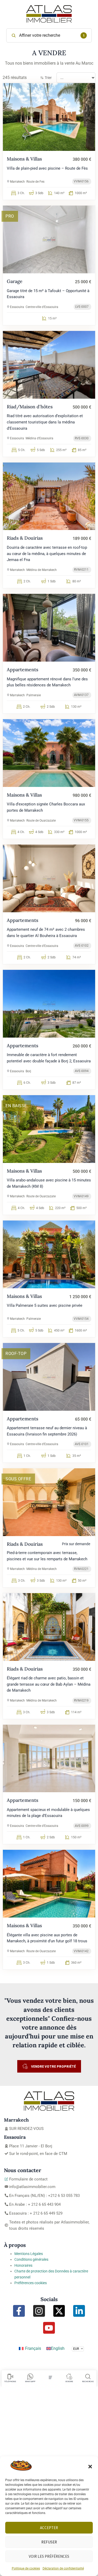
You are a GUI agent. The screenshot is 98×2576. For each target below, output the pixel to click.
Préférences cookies (31, 2283)
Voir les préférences (49, 2556)
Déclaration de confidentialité (63, 2568)
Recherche (88, 2381)
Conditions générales (31, 2259)
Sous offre (18, 1479)
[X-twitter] (59, 2311)
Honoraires (23, 2265)
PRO (10, 216)
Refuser (49, 2542)
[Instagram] (39, 2311)
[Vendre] (69, 2377)
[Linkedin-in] (79, 2311)
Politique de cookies (26, 2568)
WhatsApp (30, 2381)
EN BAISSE (16, 1106)
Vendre (69, 2381)
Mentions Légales (29, 2254)
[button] (90, 2467)
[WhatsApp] (30, 2377)
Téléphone (10, 2381)
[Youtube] (49, 2328)
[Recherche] (88, 2377)
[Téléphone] (10, 2377)
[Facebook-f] (19, 2311)
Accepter (49, 2528)
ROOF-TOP (16, 1354)
